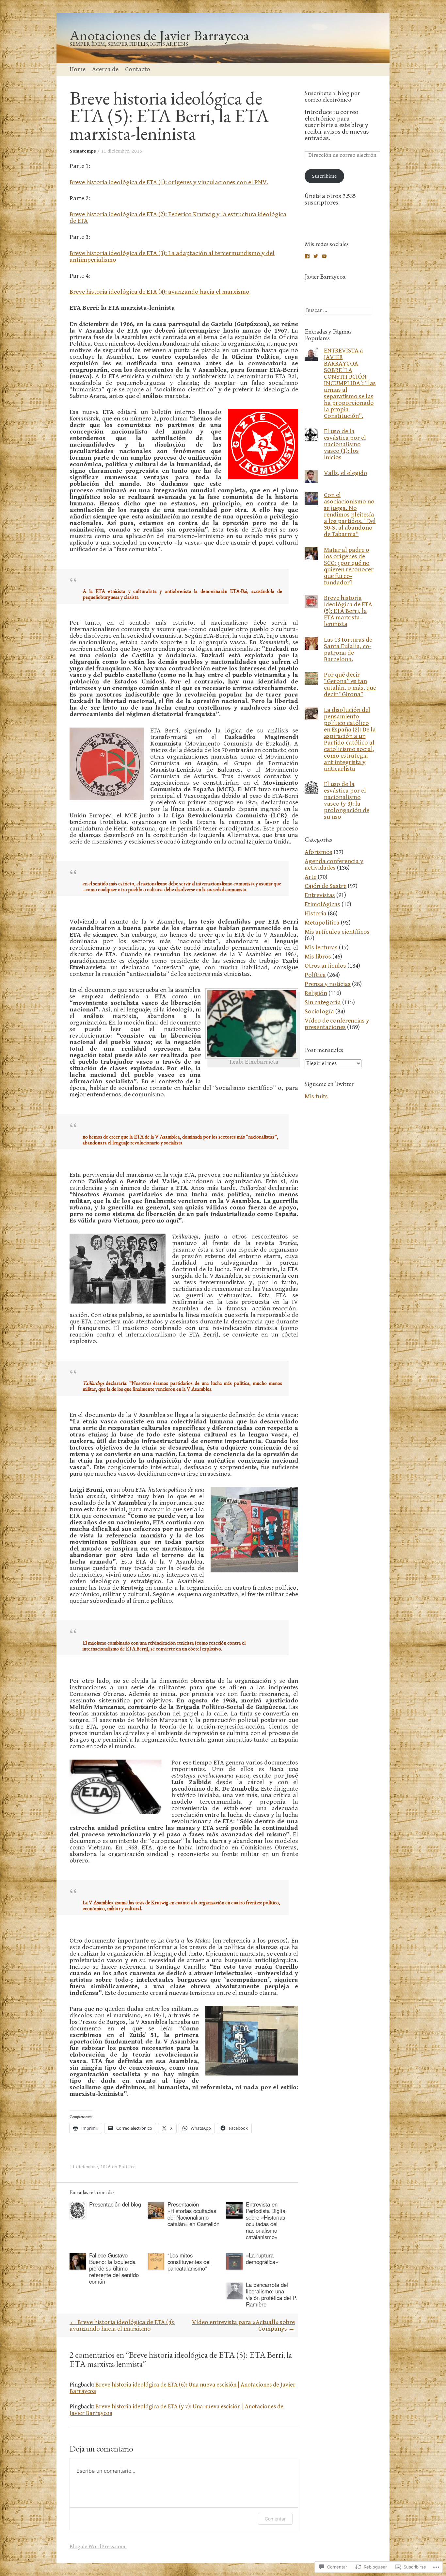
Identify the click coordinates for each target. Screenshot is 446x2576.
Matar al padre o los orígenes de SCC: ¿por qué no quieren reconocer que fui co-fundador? (349, 566)
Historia (316, 914)
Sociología (319, 1012)
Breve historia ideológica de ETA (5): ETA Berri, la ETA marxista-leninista (348, 611)
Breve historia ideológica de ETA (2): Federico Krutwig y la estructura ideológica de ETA (178, 218)
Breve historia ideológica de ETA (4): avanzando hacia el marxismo (159, 292)
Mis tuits (316, 1097)
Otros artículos (325, 966)
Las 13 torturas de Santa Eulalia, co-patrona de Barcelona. (348, 650)
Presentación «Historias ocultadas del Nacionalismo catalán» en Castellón (193, 2214)
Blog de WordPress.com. (98, 2547)
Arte (311, 877)
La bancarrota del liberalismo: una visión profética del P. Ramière (271, 2294)
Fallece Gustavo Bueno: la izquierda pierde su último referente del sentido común (114, 2268)
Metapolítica (322, 923)
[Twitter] (316, 256)
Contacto (138, 69)
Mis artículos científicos (337, 932)
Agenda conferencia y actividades (334, 865)
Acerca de (105, 69)
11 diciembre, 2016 (121, 151)
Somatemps (83, 151)
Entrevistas (320, 895)
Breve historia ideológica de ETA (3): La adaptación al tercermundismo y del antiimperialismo (172, 257)
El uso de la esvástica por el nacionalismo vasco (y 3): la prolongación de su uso (347, 801)
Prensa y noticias (328, 984)
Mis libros (318, 957)
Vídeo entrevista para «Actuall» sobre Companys (243, 2326)
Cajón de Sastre (326, 886)
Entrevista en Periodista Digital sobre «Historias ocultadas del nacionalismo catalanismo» (266, 2221)
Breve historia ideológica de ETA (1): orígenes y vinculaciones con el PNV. (169, 182)
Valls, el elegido (346, 473)
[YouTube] (324, 256)
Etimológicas (322, 904)
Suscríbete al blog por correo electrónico (332, 96)
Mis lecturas (321, 948)
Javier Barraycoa (325, 276)
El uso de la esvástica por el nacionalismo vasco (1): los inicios (345, 444)
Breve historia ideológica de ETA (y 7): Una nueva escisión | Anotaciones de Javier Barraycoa (176, 2410)
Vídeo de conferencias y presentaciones (337, 1024)
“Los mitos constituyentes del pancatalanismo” (189, 2262)
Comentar (275, 2519)
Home (78, 69)
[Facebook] (307, 256)
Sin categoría (323, 1002)
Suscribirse (324, 176)
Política (127, 2167)
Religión (316, 993)
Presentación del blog (115, 2204)
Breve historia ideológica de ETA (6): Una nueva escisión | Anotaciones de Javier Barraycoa (183, 2388)
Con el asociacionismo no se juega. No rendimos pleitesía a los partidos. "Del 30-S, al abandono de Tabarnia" (350, 515)
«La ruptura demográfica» (262, 2258)
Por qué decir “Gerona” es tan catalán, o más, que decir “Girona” (350, 685)
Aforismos (319, 852)
